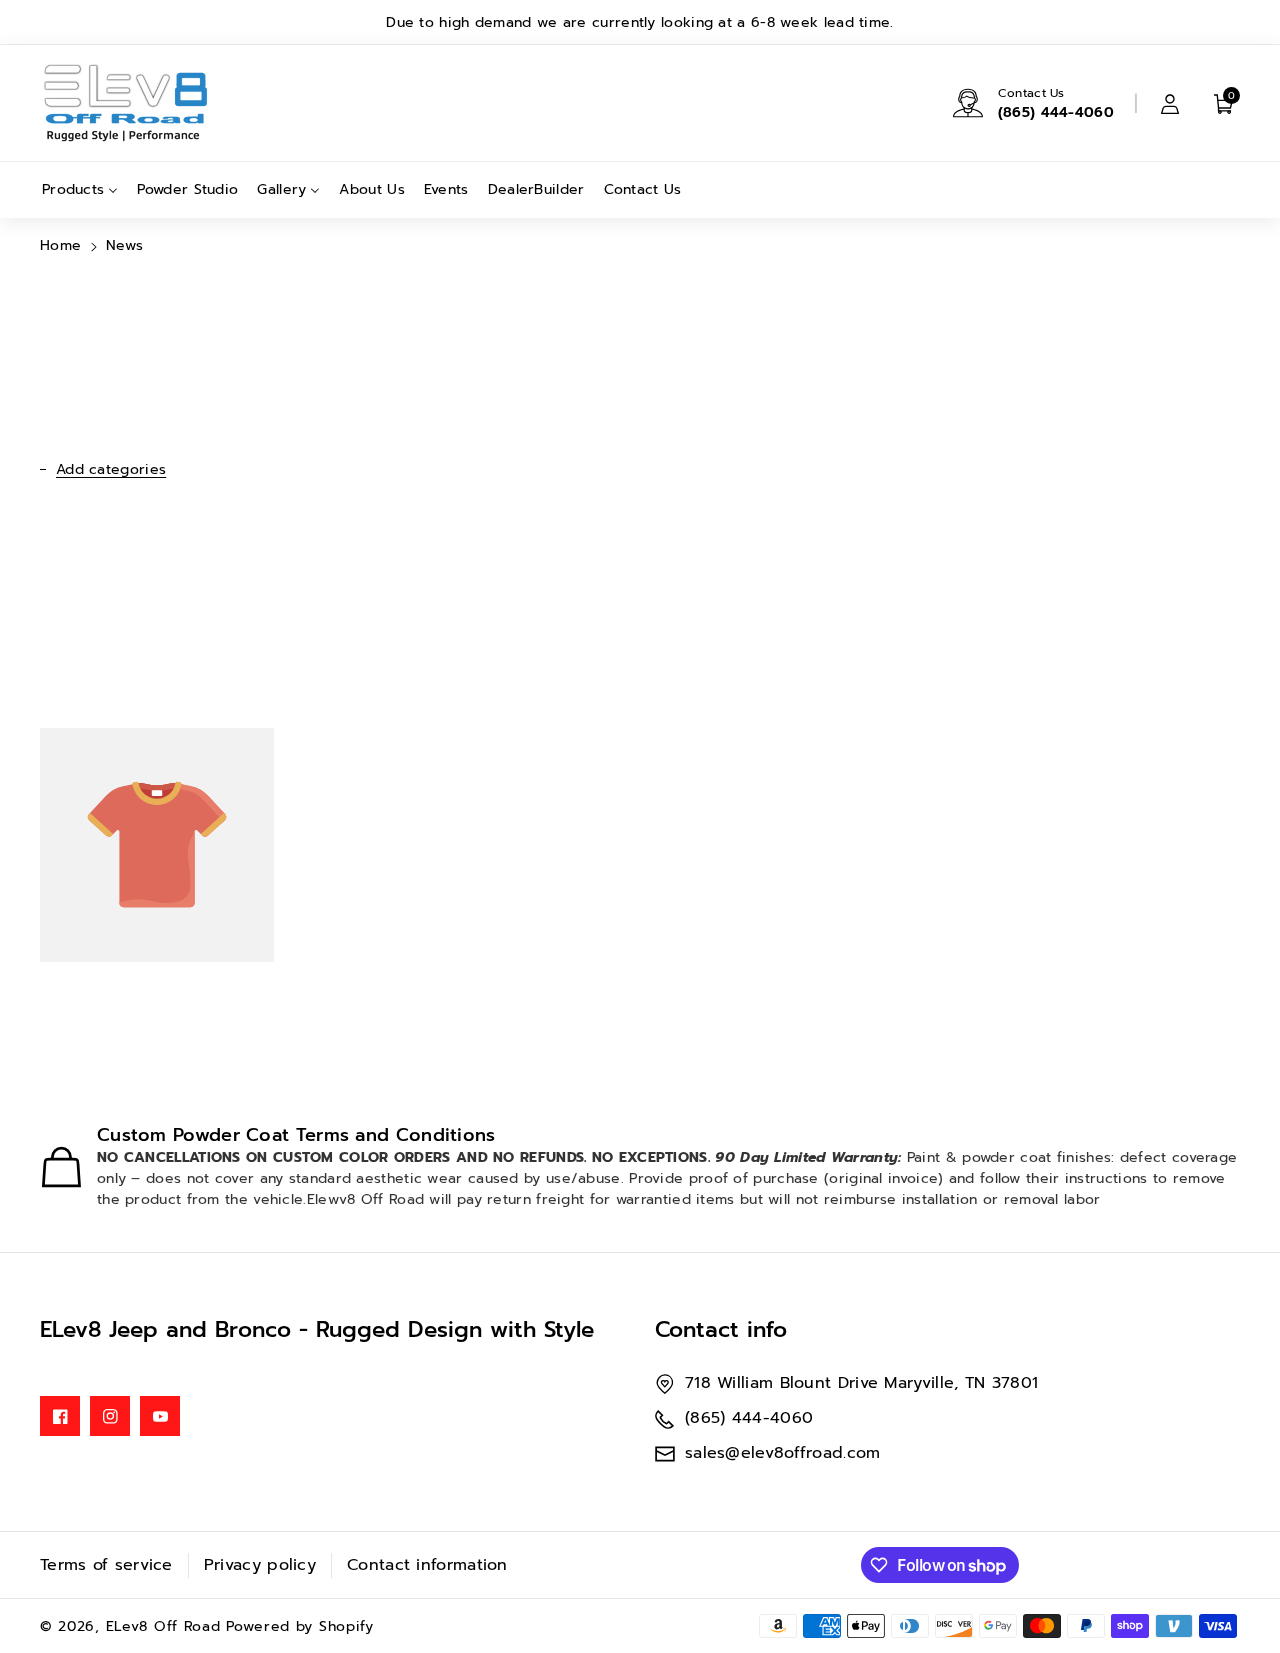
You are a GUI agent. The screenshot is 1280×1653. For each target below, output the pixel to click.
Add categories (111, 469)
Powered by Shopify (300, 1626)
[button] (1224, 103)
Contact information (427, 1565)
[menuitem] (80, 190)
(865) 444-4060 (1056, 112)
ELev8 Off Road (166, 1626)
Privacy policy (260, 1565)
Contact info (721, 1329)
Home (60, 245)
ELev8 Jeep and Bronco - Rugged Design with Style (317, 1329)
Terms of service (106, 1565)
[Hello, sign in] (1170, 103)
